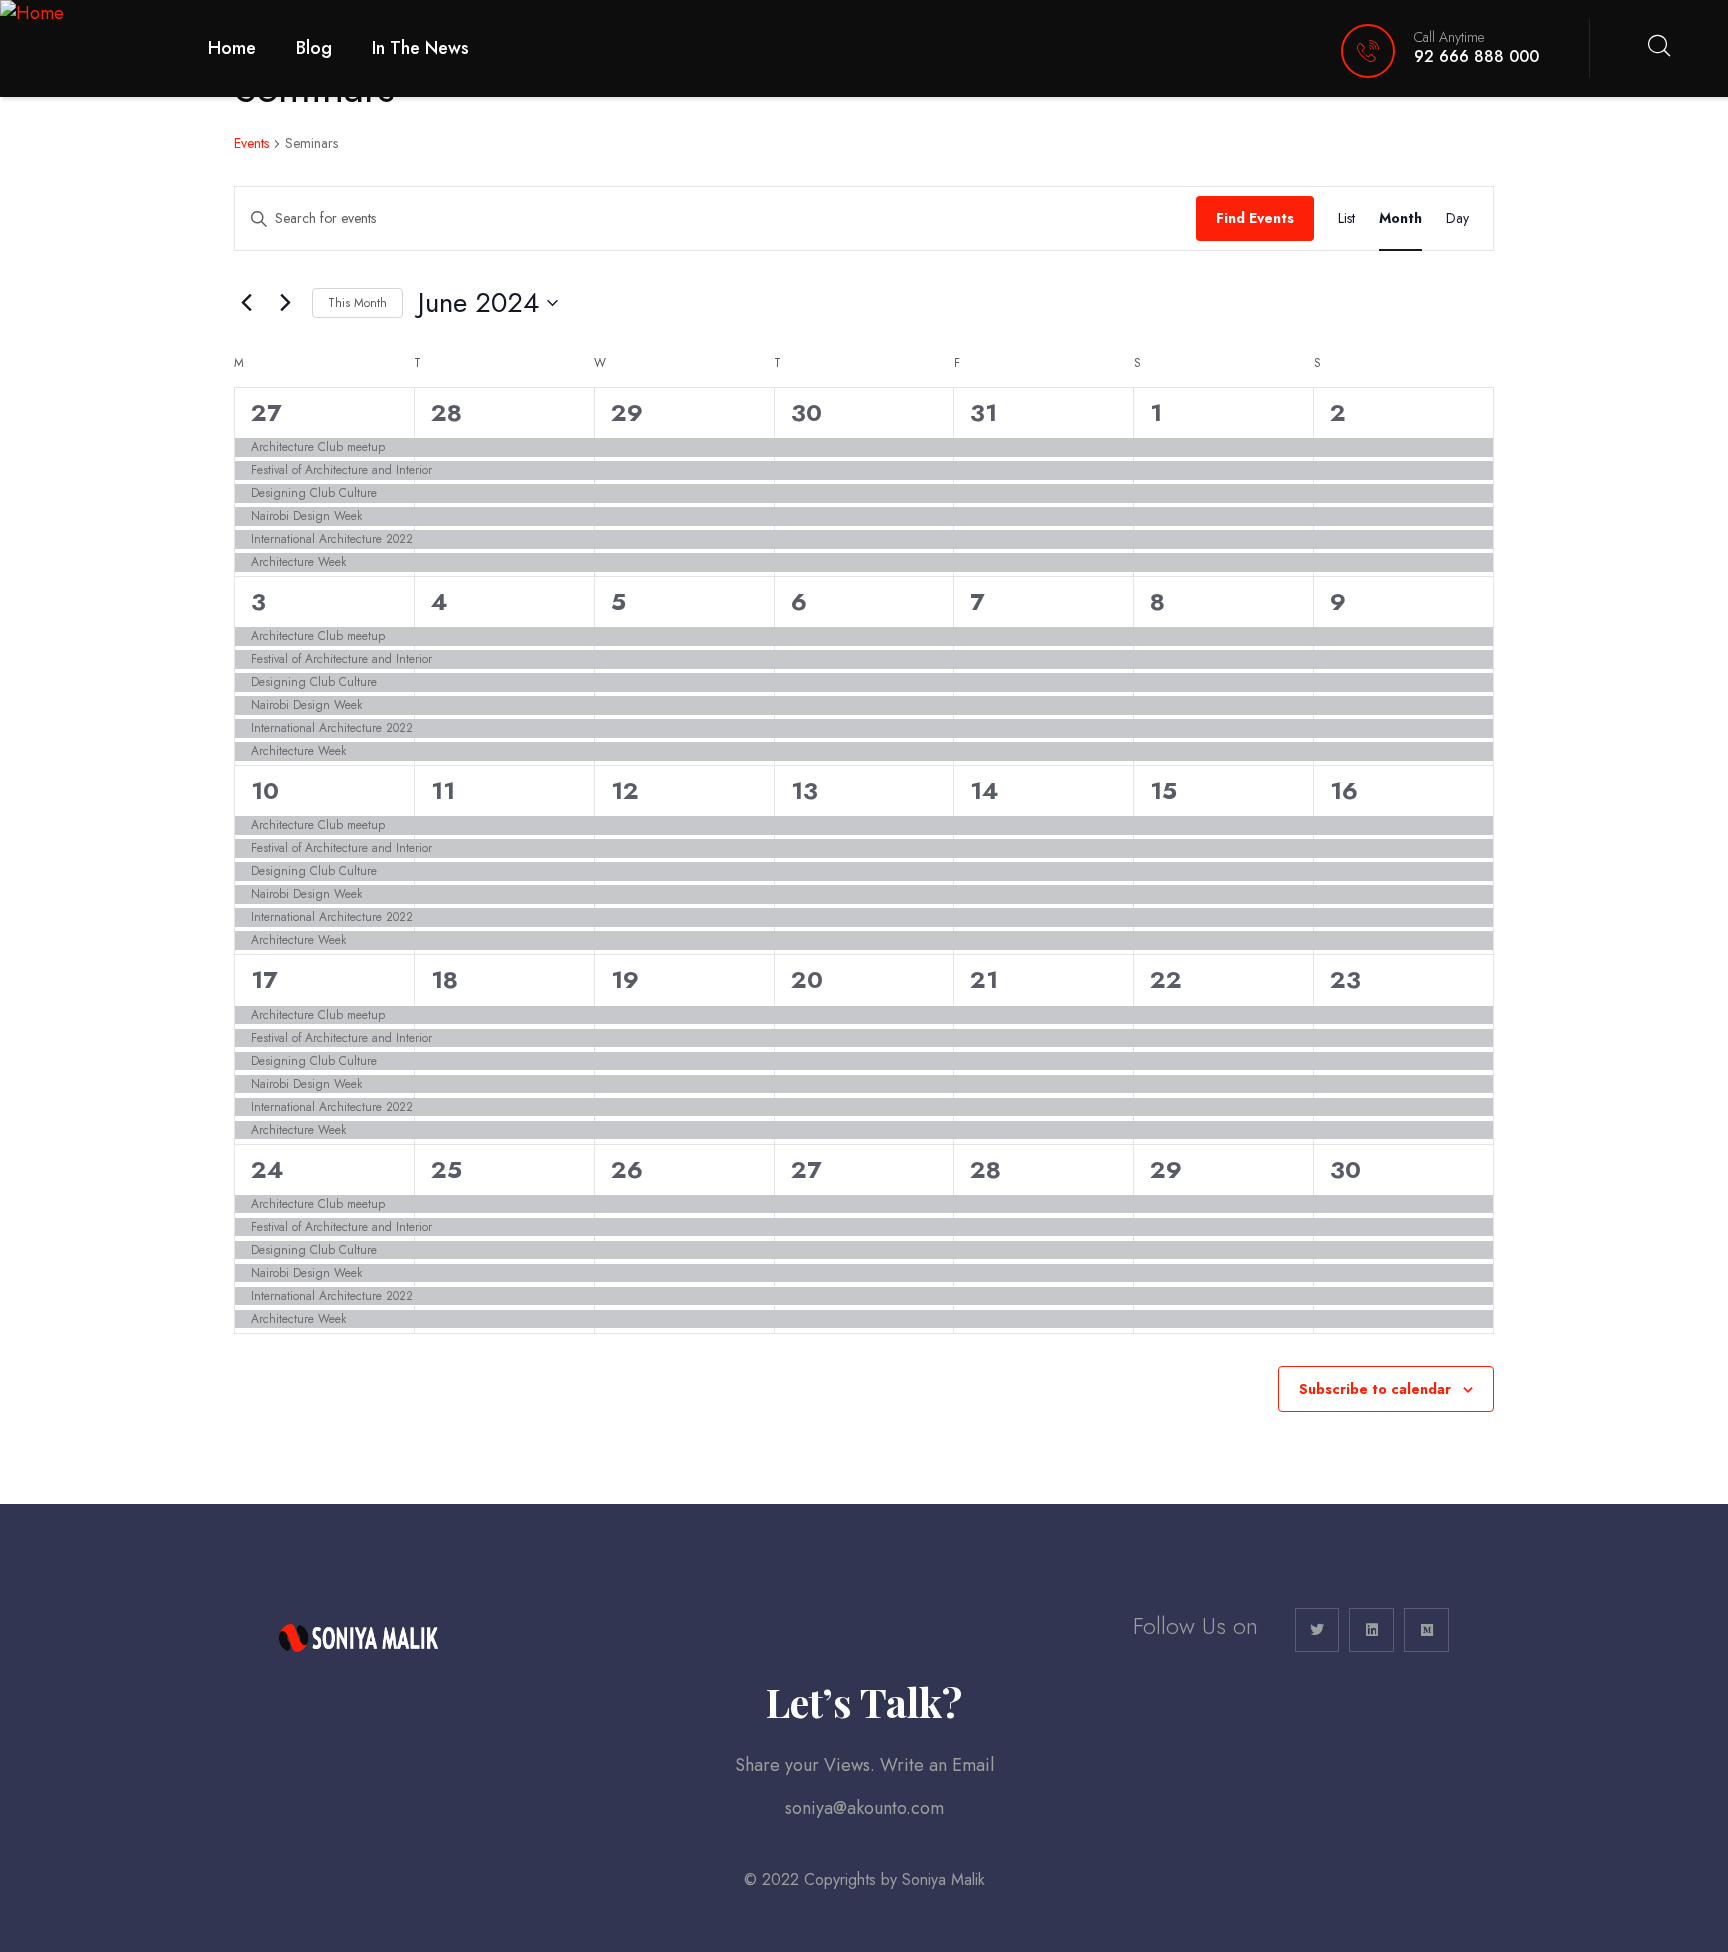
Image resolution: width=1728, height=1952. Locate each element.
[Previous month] (246, 303)
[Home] (32, 13)
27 (266, 412)
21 (984, 979)
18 (444, 979)
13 (804, 790)
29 (627, 412)
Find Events (1255, 218)
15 (1163, 790)
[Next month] (285, 303)
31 (983, 412)
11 (443, 790)
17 (264, 979)
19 (625, 979)
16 (1344, 790)
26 (627, 1169)
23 (1345, 979)
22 (1166, 979)
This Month (357, 303)
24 (267, 1169)
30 (806, 412)
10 (265, 790)
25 (446, 1169)
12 (625, 790)
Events (251, 143)
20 (807, 979)
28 (446, 412)
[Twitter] (1317, 1630)
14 (984, 790)
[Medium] (1426, 1630)
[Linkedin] (1371, 1630)
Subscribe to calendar (1375, 1389)
